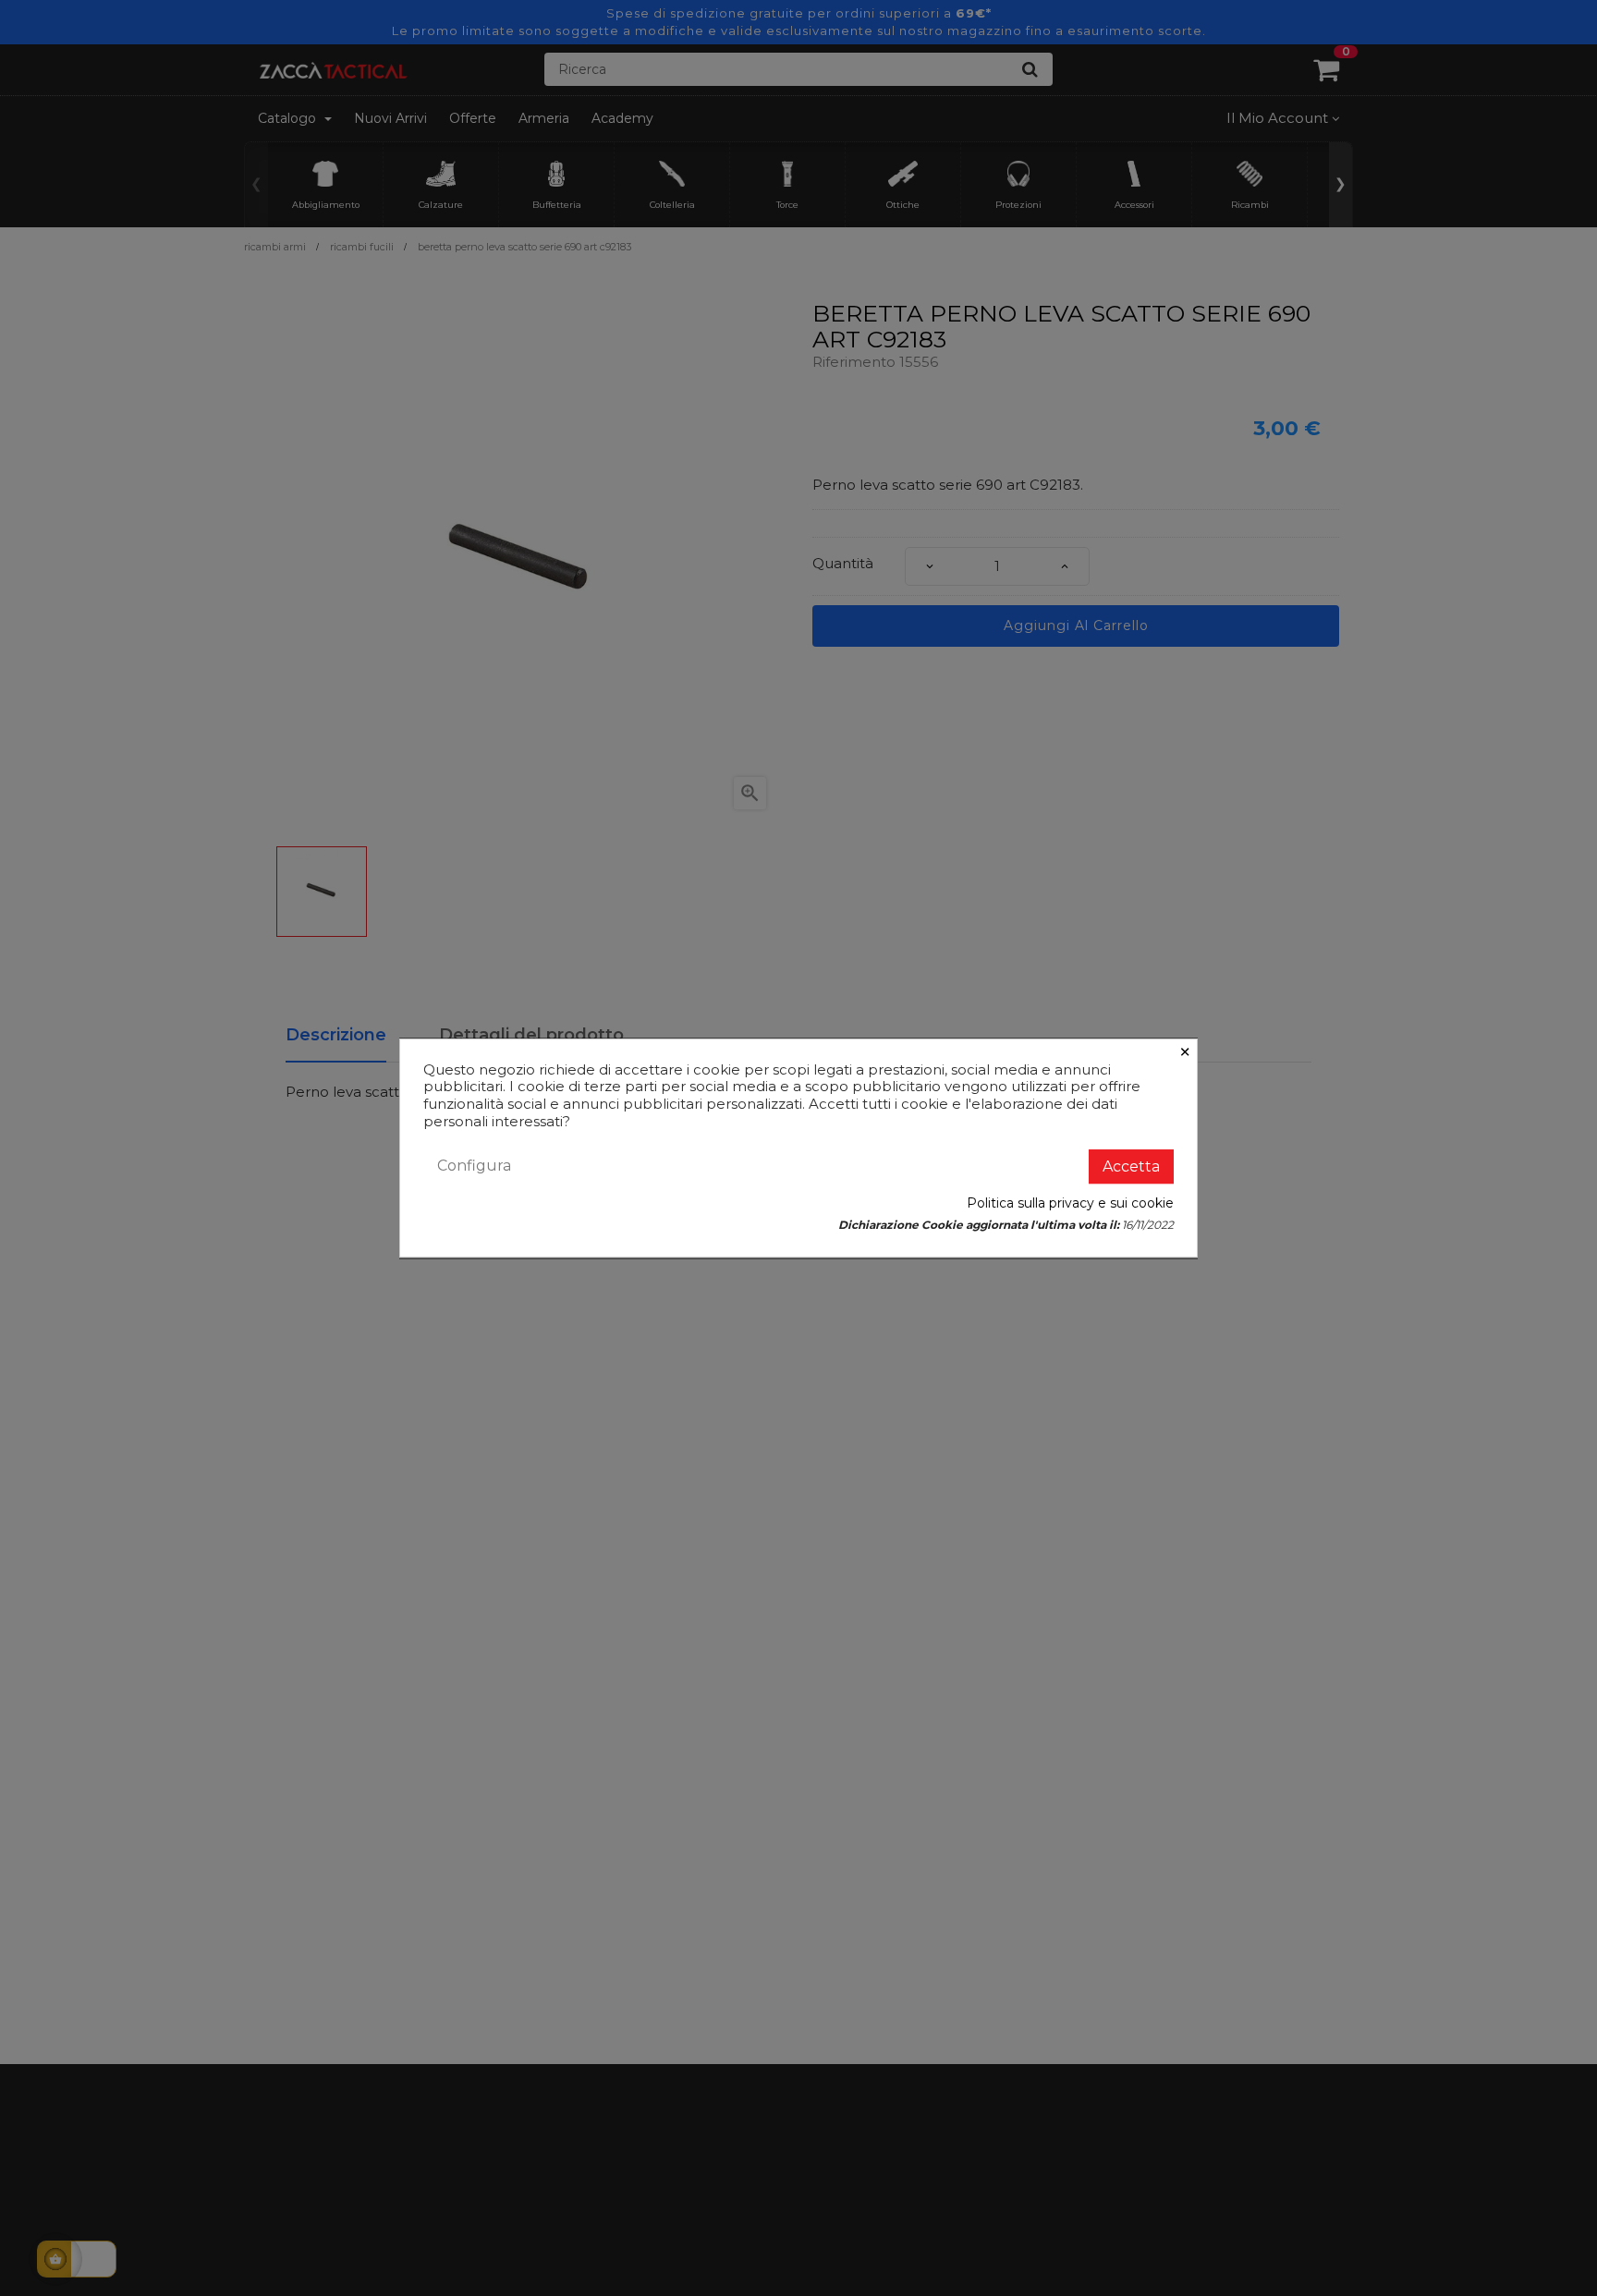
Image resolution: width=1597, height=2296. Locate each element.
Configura (474, 1166)
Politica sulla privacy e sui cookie (1070, 1203)
